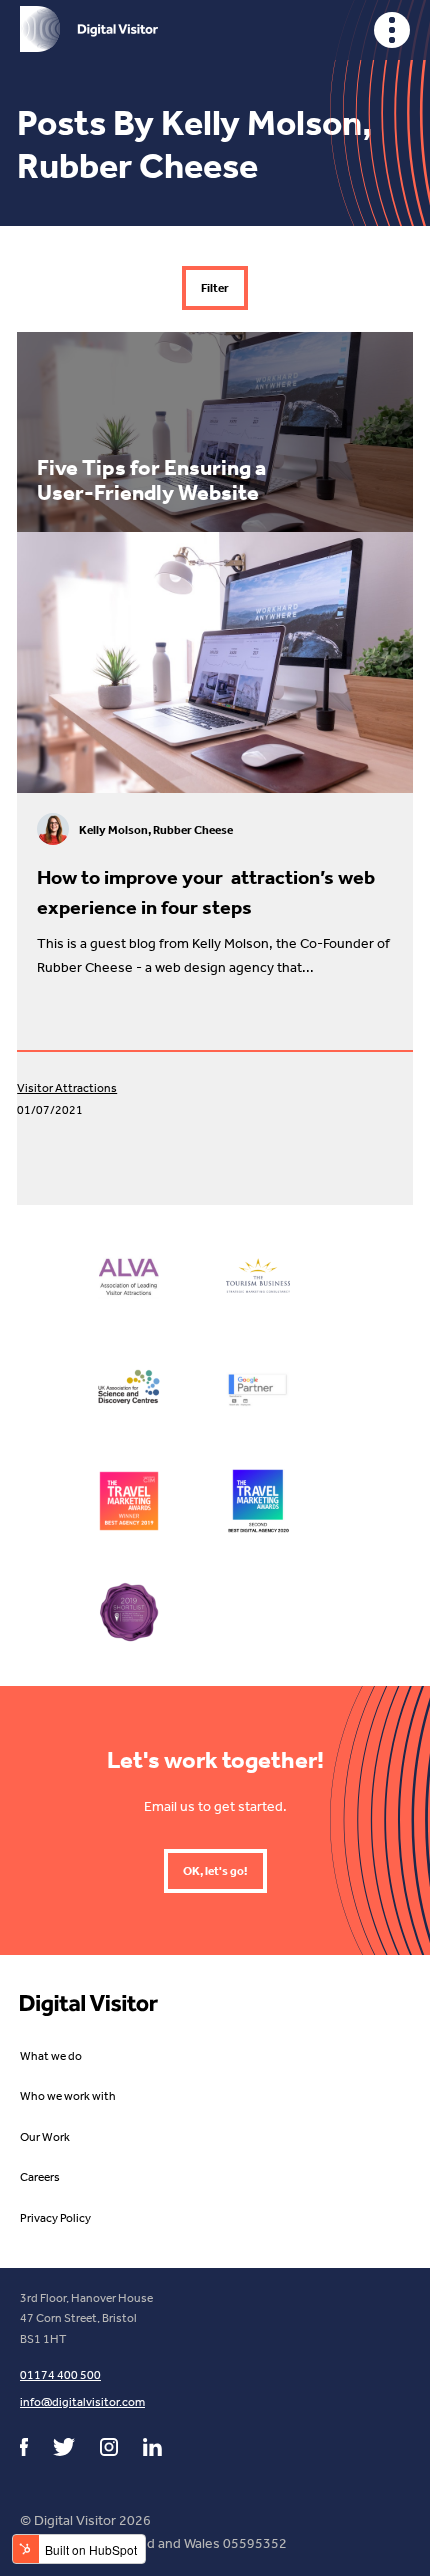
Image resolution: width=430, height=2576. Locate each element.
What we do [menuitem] (51, 2056)
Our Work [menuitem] (45, 2137)
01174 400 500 (60, 2375)
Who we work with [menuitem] (68, 2096)
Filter (215, 287)
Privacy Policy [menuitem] (55, 2218)
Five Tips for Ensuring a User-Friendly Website (151, 479)
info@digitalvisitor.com (82, 2402)
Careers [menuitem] (40, 2177)
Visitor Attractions (67, 1088)
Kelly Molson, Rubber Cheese (156, 829)
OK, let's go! (215, 1870)
